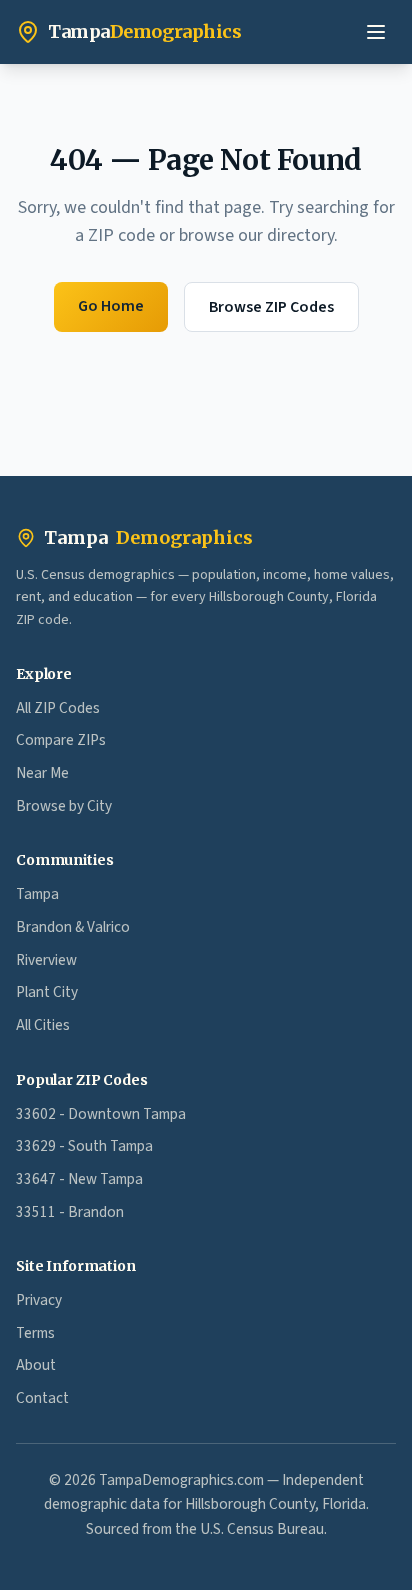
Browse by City (64, 806)
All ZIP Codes (58, 708)
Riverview (46, 960)
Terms (35, 1333)
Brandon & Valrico (73, 927)
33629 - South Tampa (84, 1146)
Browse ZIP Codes (271, 307)
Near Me (42, 773)
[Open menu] (376, 32)
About (36, 1365)
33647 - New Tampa (79, 1179)
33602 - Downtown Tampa (101, 1114)
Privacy (39, 1300)
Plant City (47, 992)
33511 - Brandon (70, 1212)
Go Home (111, 306)
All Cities (43, 1025)
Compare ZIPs (61, 740)
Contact (42, 1398)
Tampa (148, 537)
